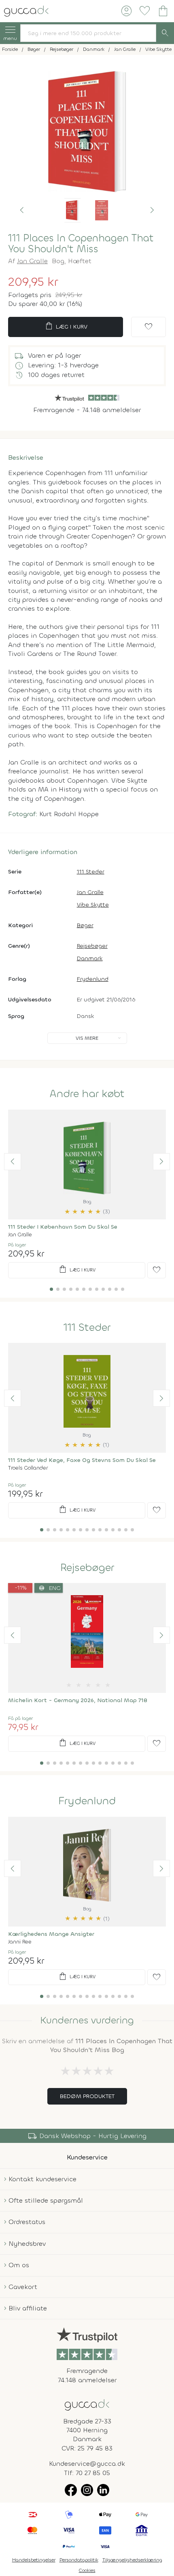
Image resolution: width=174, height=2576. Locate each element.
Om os (19, 2265)
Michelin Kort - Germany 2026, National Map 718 (78, 1700)
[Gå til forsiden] (87, 2404)
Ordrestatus (27, 2222)
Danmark (90, 958)
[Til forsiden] (26, 10)
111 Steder (91, 872)
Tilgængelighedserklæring (132, 2560)
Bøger (85, 925)
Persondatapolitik (79, 2560)
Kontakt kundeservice (42, 2179)
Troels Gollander (28, 1468)
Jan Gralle (32, 261)
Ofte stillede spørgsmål (46, 2200)
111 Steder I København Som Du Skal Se (63, 1227)
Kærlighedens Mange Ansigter (51, 1934)
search (165, 33)
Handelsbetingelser (34, 2560)
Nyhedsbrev (27, 2244)
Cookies (87, 2570)
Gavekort (23, 2287)
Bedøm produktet (87, 2096)
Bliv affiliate (28, 2308)
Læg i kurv (66, 326)
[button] (22, 210)
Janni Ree (20, 1942)
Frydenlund (93, 979)
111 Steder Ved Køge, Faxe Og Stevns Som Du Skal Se (82, 1460)
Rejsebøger (92, 946)
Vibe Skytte (93, 905)
